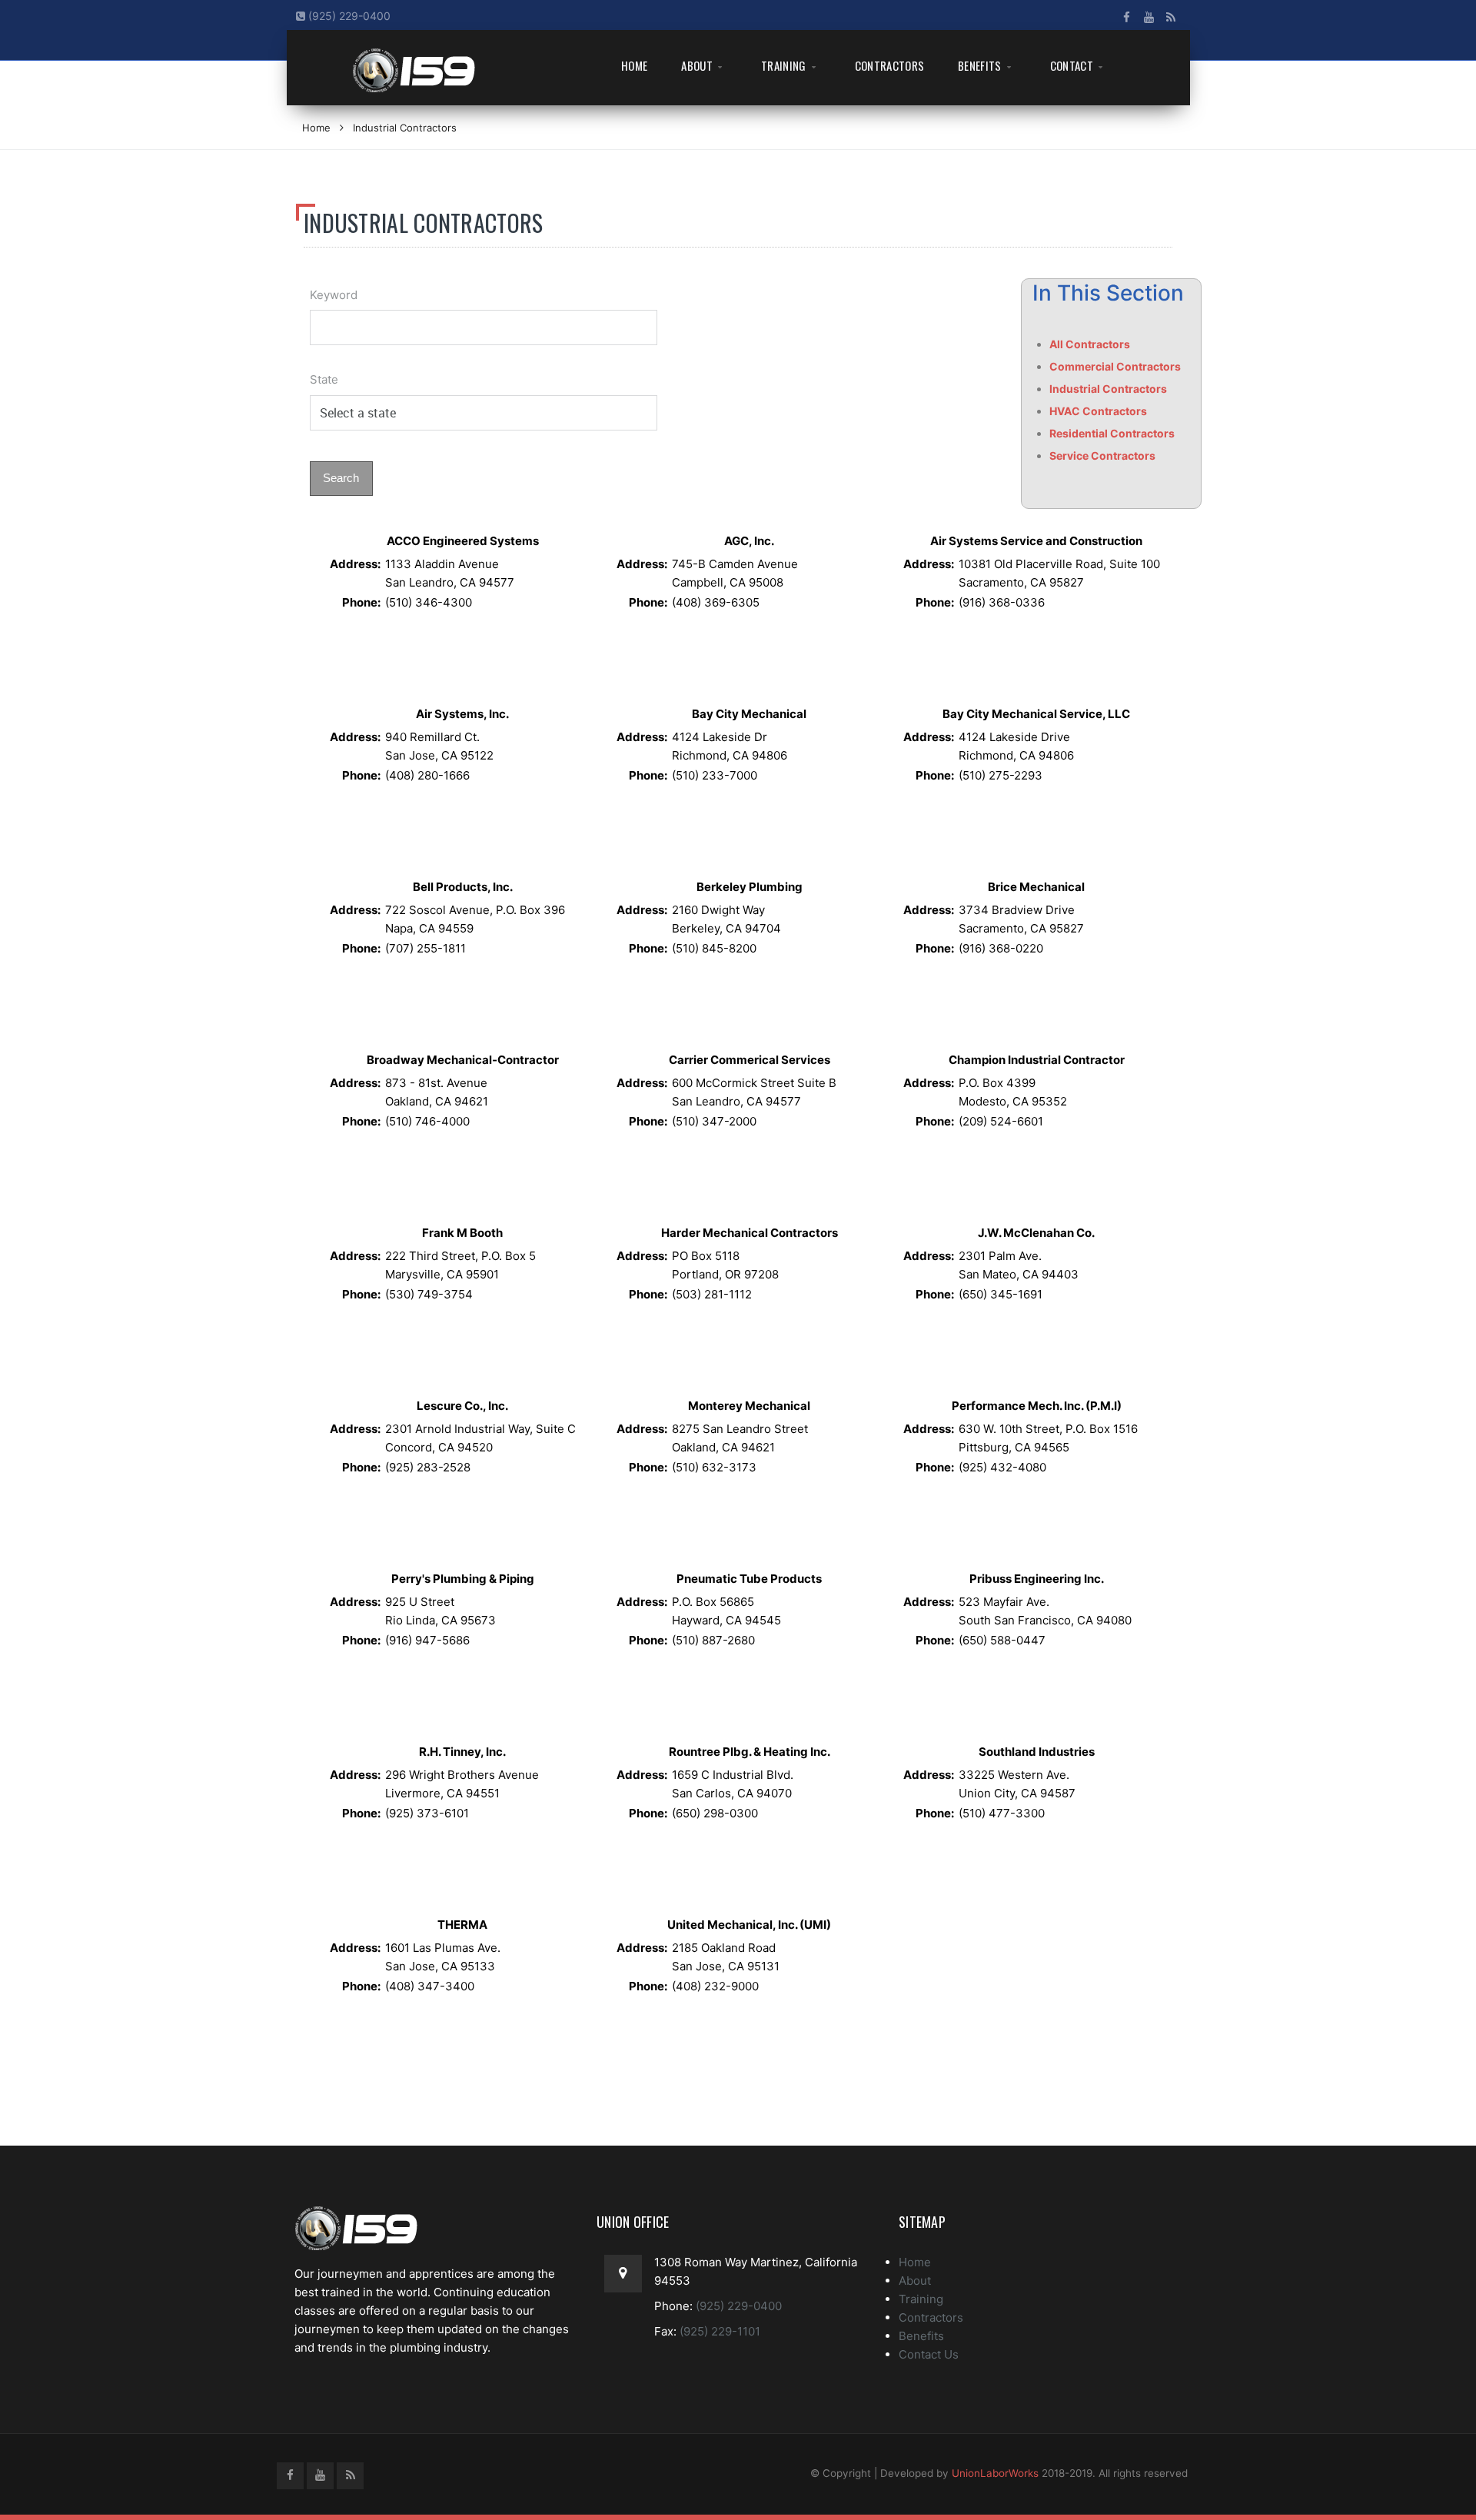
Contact (1072, 65)
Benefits (979, 65)
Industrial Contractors (405, 128)
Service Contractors (1102, 455)
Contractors (889, 65)
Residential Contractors (1112, 433)
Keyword (334, 295)
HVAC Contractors (1098, 411)
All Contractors (1090, 344)
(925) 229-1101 (718, 2331)
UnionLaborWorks (995, 2473)
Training (783, 65)
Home (634, 65)
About (697, 65)
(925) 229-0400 (348, 16)
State (324, 379)
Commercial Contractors (1115, 366)
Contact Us (929, 2354)
